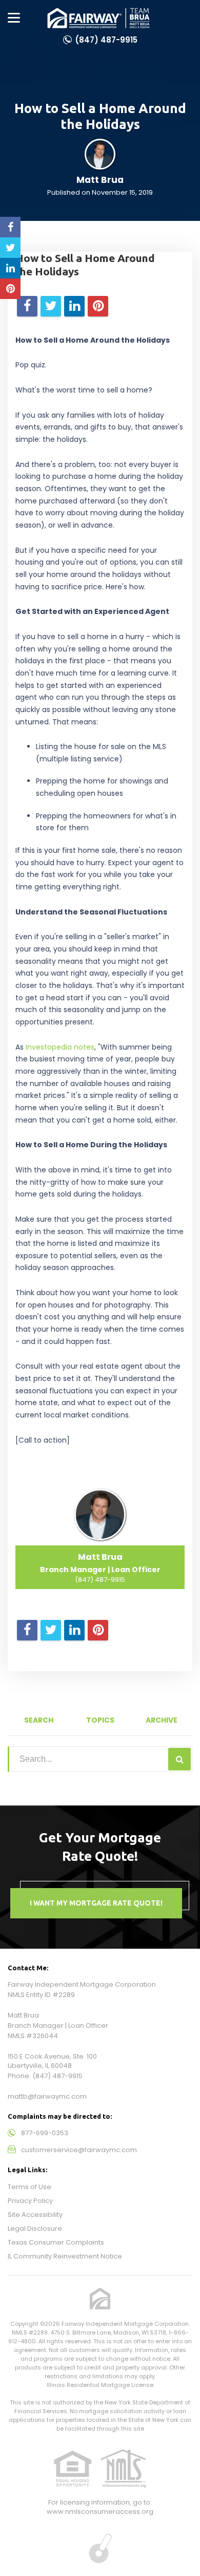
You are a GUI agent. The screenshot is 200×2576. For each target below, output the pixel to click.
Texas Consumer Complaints (56, 2242)
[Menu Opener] (14, 18)
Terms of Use (29, 2187)
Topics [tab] (100, 1720)
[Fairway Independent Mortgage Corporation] (98, 18)
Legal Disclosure (35, 2228)
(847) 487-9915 (106, 40)
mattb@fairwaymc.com (47, 2096)
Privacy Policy (30, 2201)
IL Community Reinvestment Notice (65, 2256)
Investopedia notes (60, 1047)
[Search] (179, 1759)
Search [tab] (39, 1720)
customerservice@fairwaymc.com (79, 2150)
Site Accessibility (35, 2215)
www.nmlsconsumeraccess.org (100, 2512)
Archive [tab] (162, 1720)
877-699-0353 (45, 2133)
